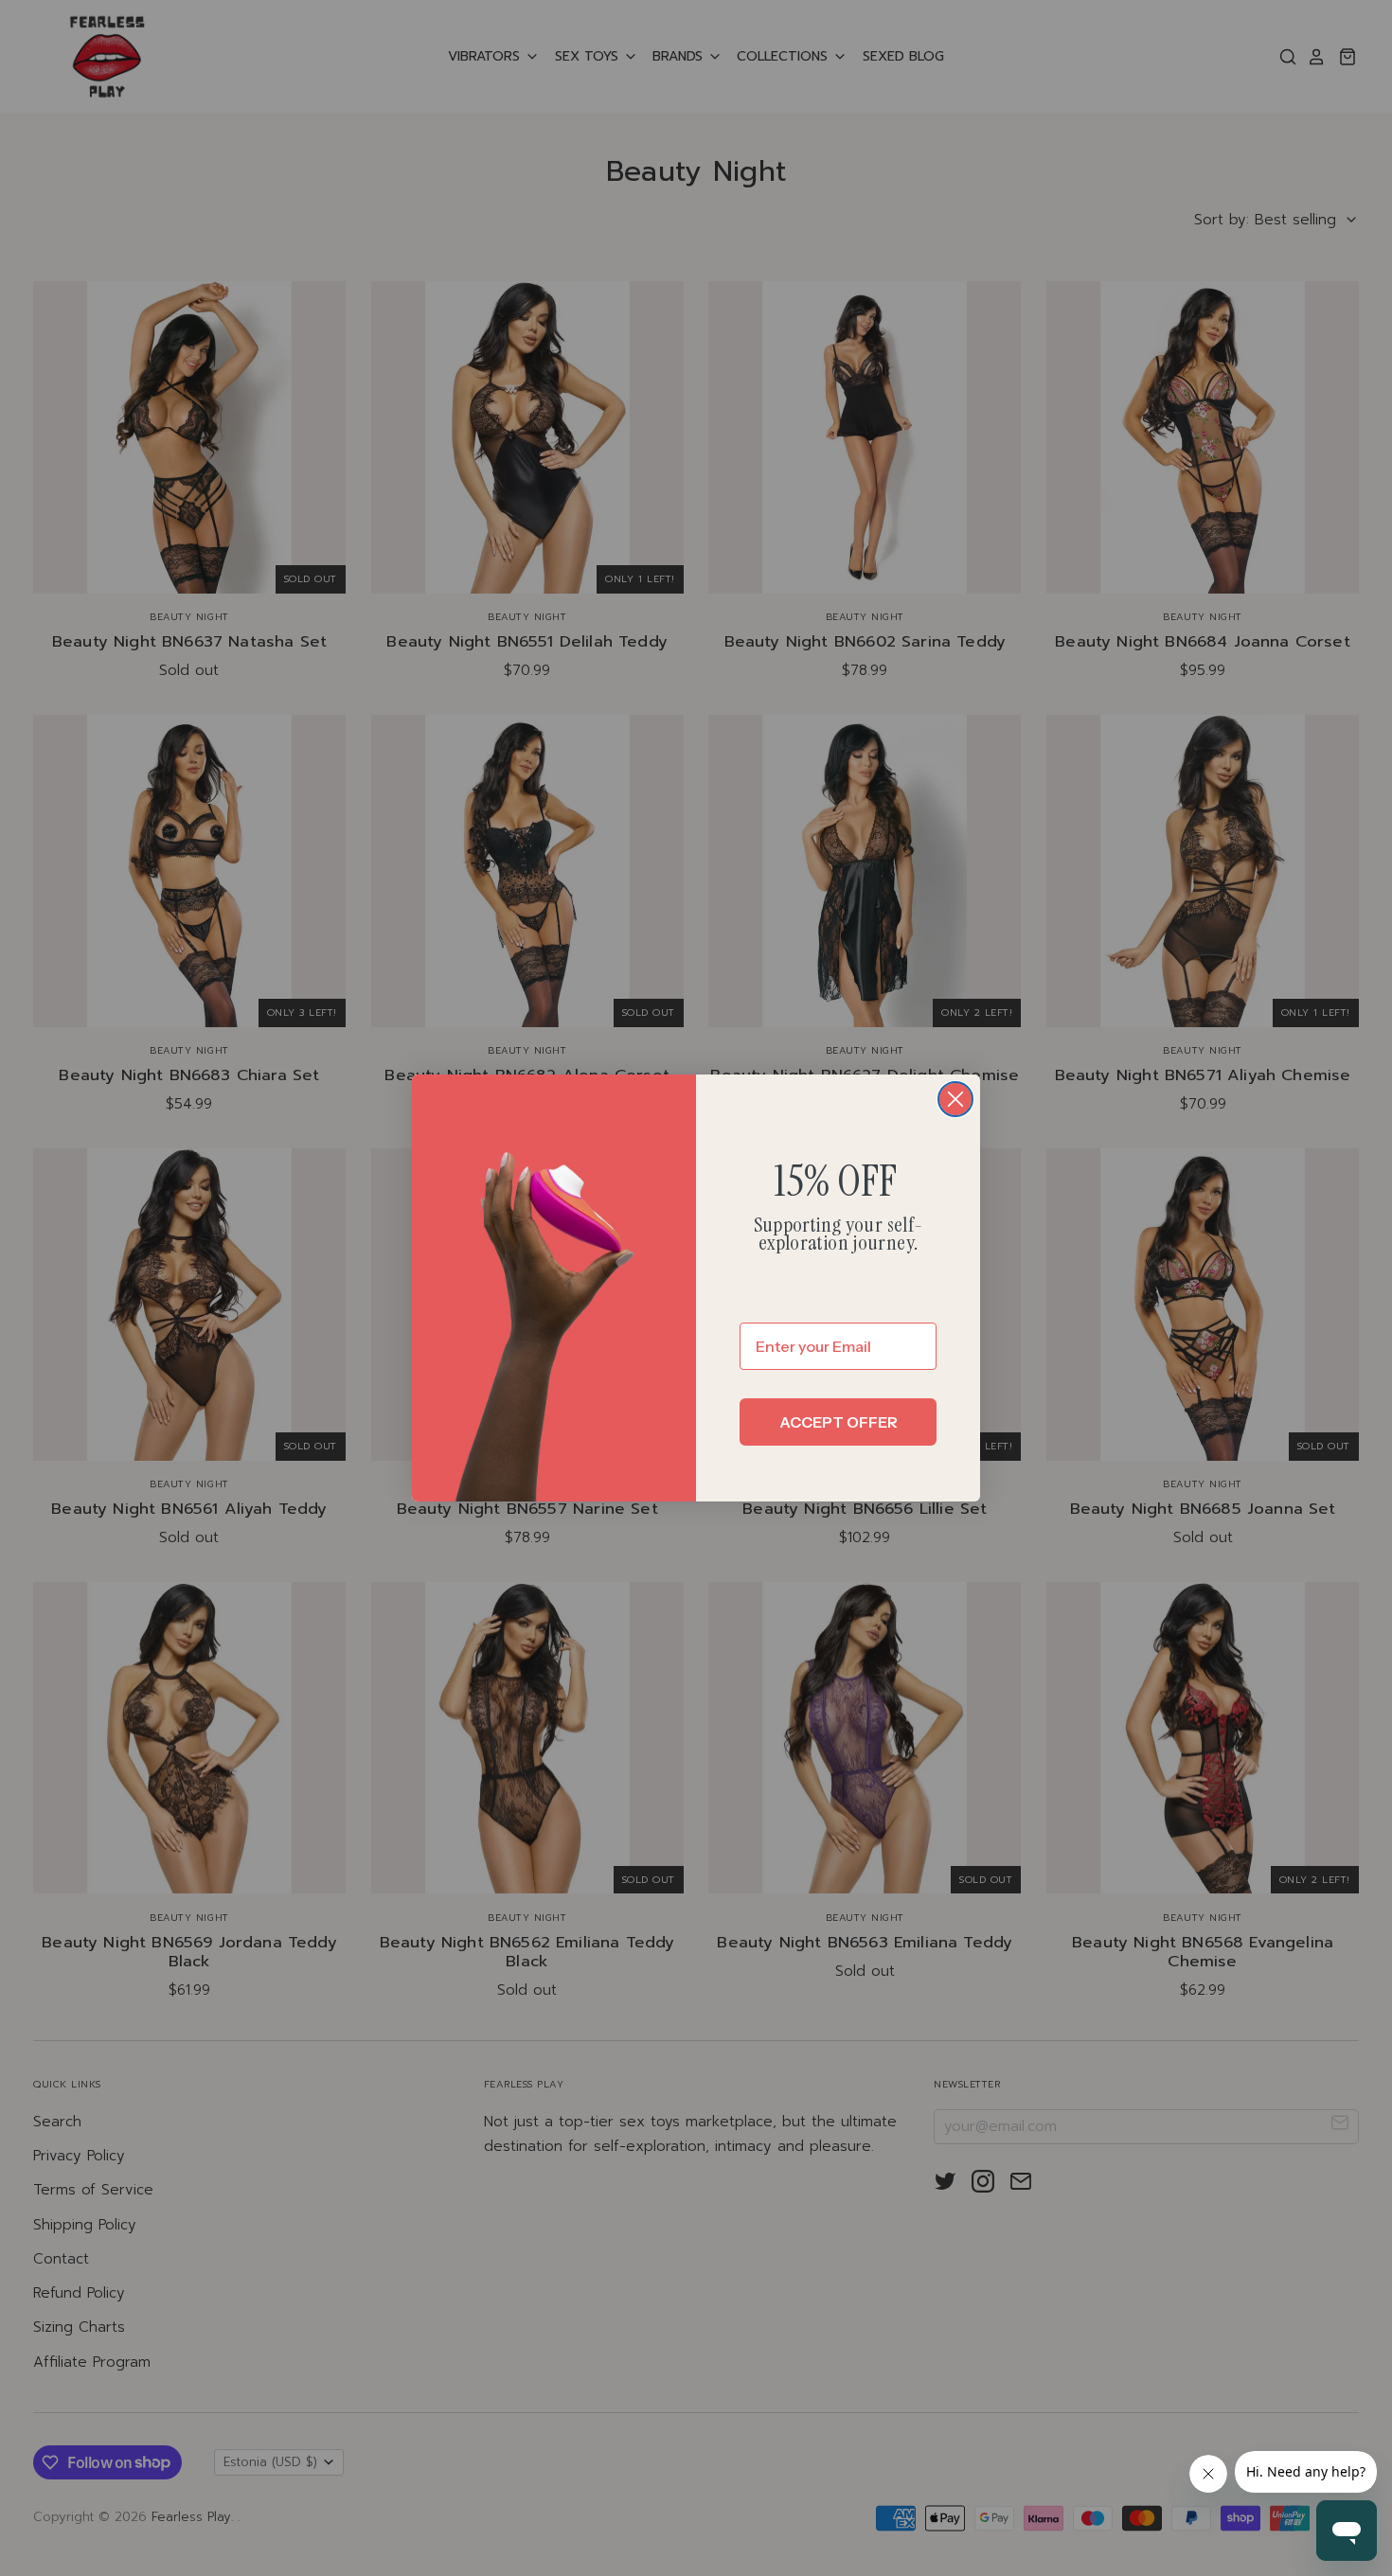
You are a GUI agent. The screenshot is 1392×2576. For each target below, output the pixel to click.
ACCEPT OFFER (839, 1422)
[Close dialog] (955, 1099)
